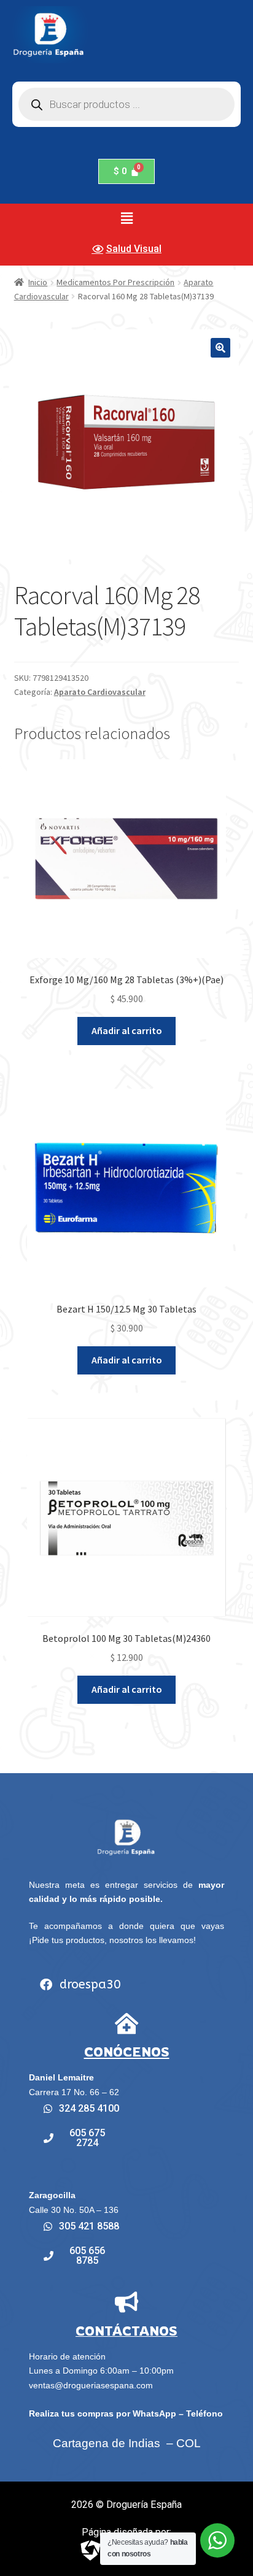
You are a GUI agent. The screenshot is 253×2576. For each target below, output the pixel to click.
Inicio (38, 282)
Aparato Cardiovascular (100, 692)
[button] (126, 218)
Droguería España (144, 2505)
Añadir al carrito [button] (127, 1030)
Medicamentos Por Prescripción (115, 282)
